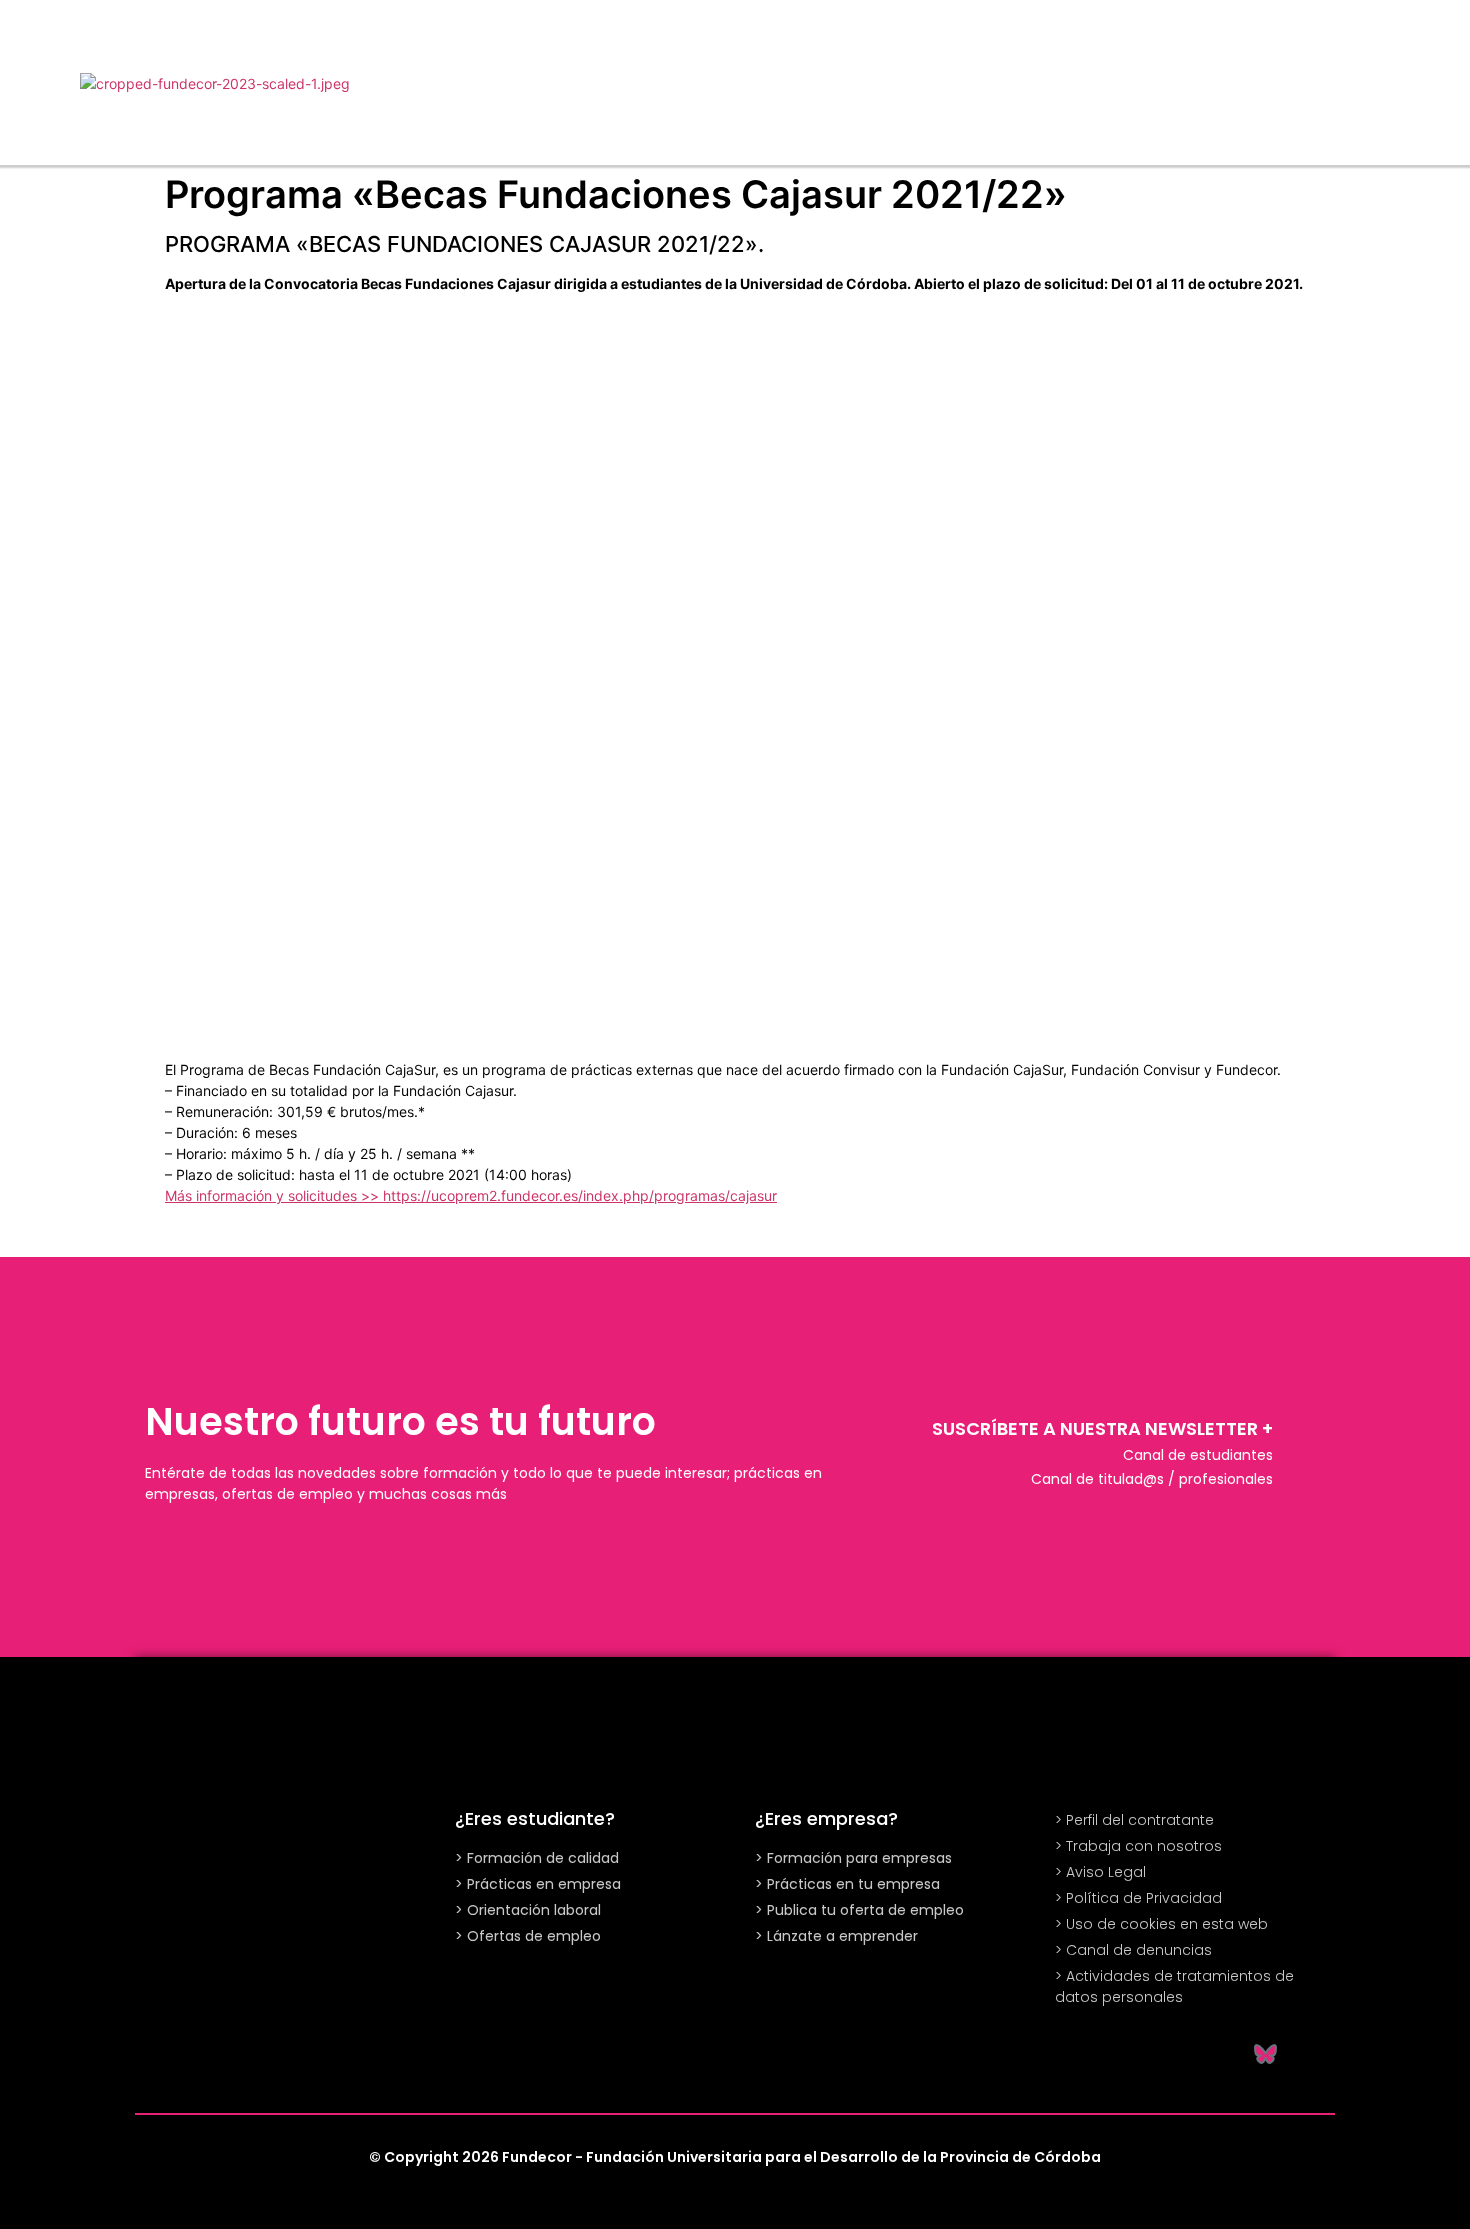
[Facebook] (1215, 2053)
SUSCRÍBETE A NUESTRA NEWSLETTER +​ (1102, 1428)
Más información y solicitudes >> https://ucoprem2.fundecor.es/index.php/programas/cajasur (471, 1195)
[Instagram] (1115, 2053)
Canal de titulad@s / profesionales (1152, 1479)
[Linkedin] (1165, 2053)
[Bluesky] (1265, 2053)
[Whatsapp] (1065, 2053)
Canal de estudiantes (1198, 1455)
